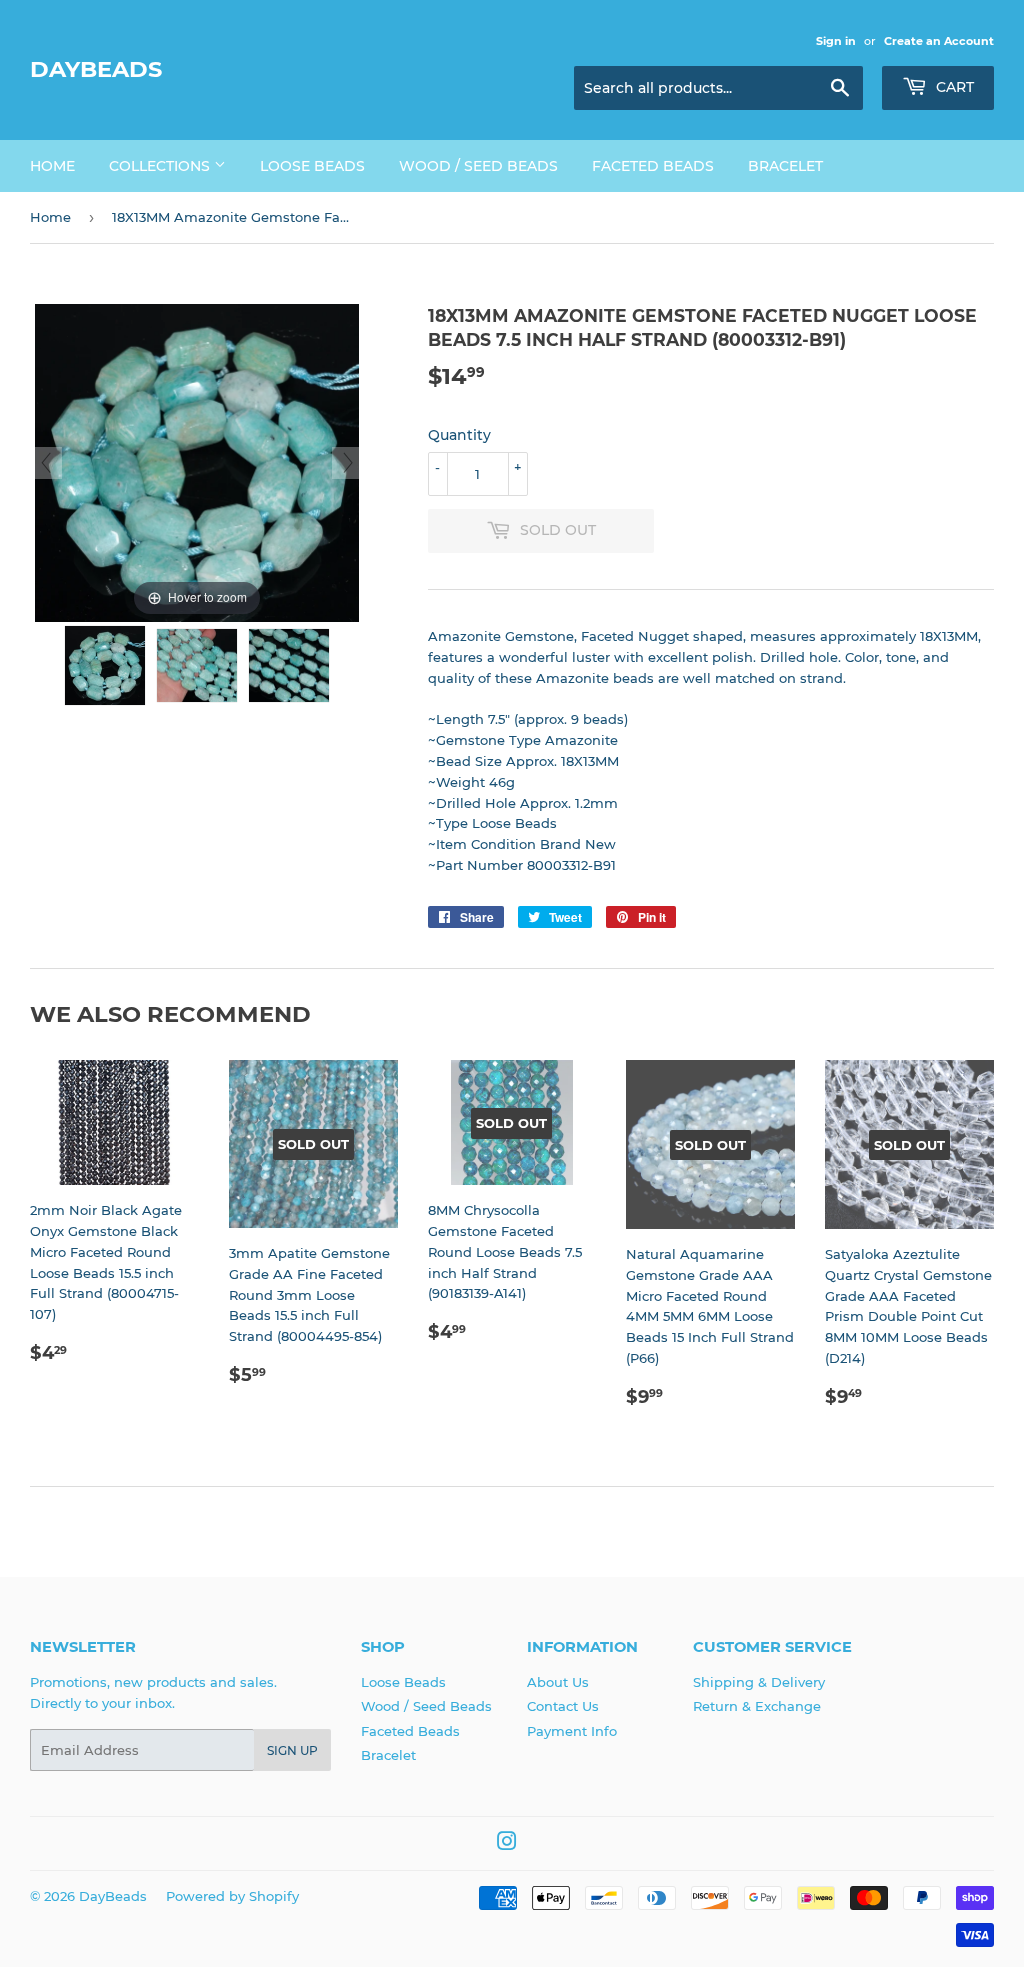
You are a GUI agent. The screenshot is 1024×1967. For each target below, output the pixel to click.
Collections (161, 166)
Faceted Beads (653, 166)
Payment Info (572, 1731)
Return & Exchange (757, 1706)
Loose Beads (312, 166)
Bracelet (785, 166)
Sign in (836, 41)
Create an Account (939, 41)
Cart (953, 87)
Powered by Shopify (232, 1896)
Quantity (459, 435)
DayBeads (96, 69)
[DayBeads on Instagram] (507, 1844)
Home (52, 166)
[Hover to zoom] (197, 462)
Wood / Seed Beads (478, 166)
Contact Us (563, 1706)
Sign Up (292, 1750)
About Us (558, 1682)
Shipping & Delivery (759, 1682)
